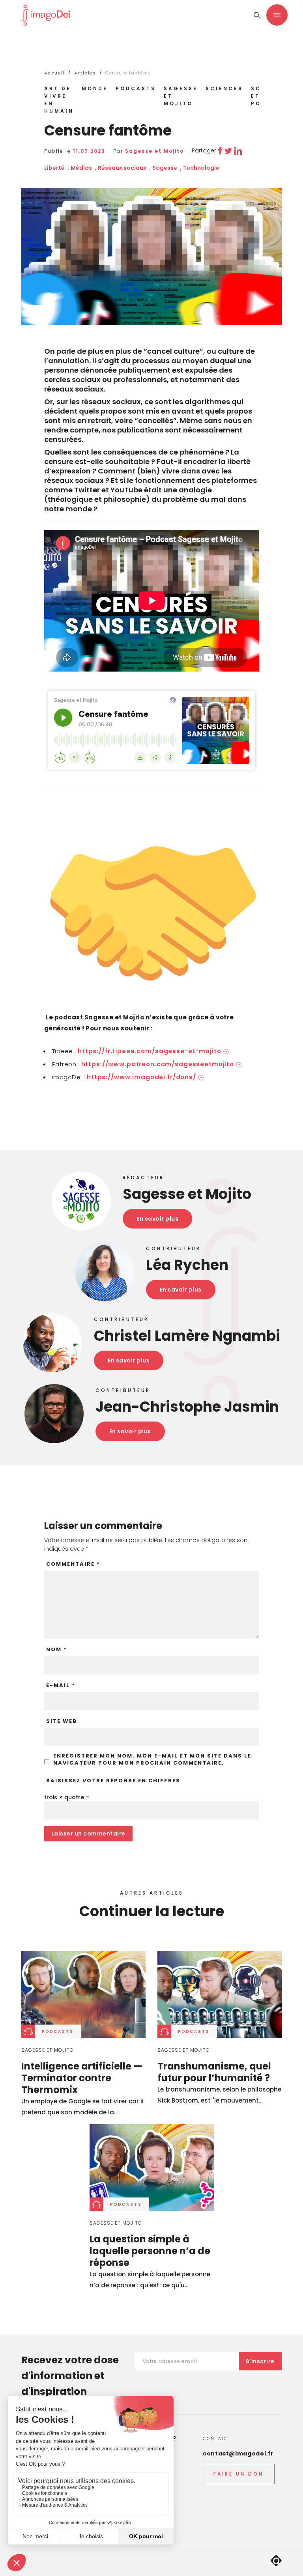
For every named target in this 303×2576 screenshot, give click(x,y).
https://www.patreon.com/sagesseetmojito (158, 1064)
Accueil (55, 73)
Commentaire (73, 1564)
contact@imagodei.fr (238, 2454)
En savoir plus (157, 1219)
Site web (62, 1721)
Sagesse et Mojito (181, 96)
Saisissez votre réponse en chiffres (113, 1781)
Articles (85, 73)
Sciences (224, 88)
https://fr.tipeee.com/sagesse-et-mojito (150, 1051)
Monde (95, 88)
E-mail (61, 1685)
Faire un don (238, 2474)
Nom (57, 1650)
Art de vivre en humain (59, 100)
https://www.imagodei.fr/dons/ (141, 1077)
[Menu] (277, 15)
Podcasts (136, 88)
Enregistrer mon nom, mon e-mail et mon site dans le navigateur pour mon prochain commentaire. (152, 1759)
